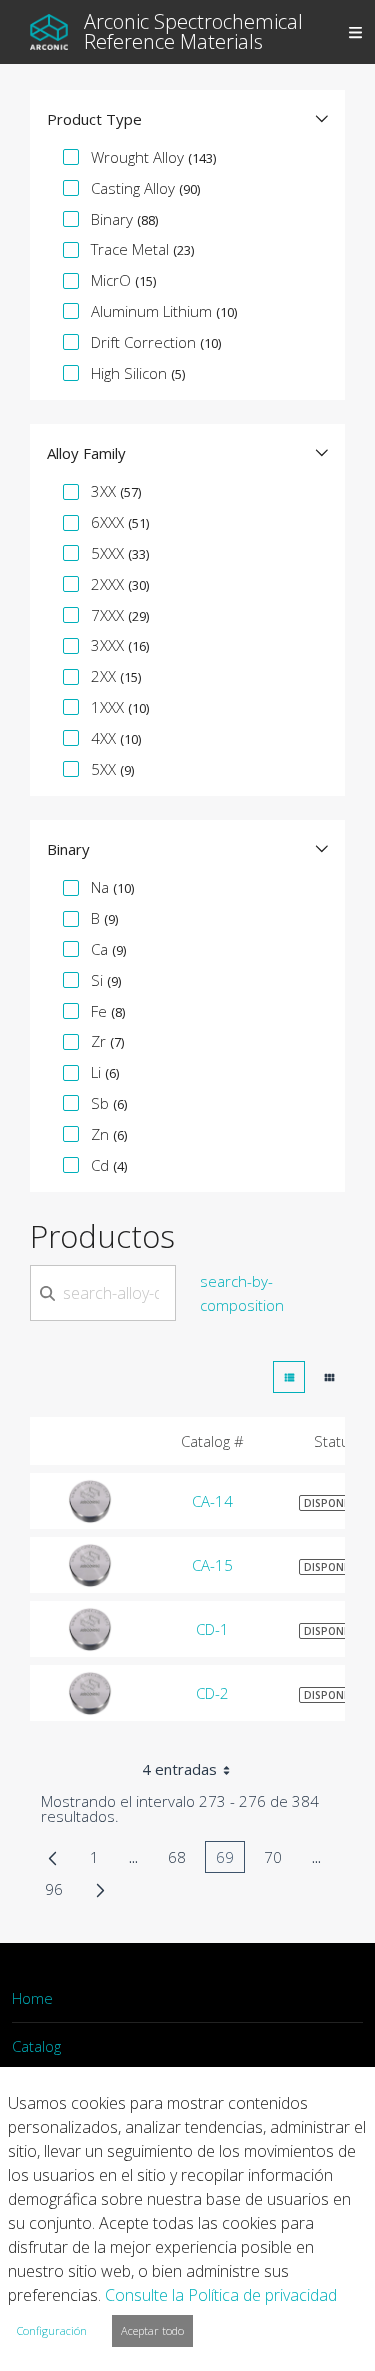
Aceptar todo (152, 2330)
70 (278, 1860)
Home (32, 1998)
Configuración (52, 2330)
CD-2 (212, 1693)
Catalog (36, 2046)
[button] (187, 119)
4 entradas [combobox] (179, 1769)
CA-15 (212, 1565)
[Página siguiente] (100, 1889)
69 (230, 1860)
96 (59, 1892)
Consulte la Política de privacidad (221, 2295)
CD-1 (212, 1629)
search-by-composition (242, 1293)
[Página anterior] (52, 1857)
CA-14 (212, 1501)
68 (182, 1860)
